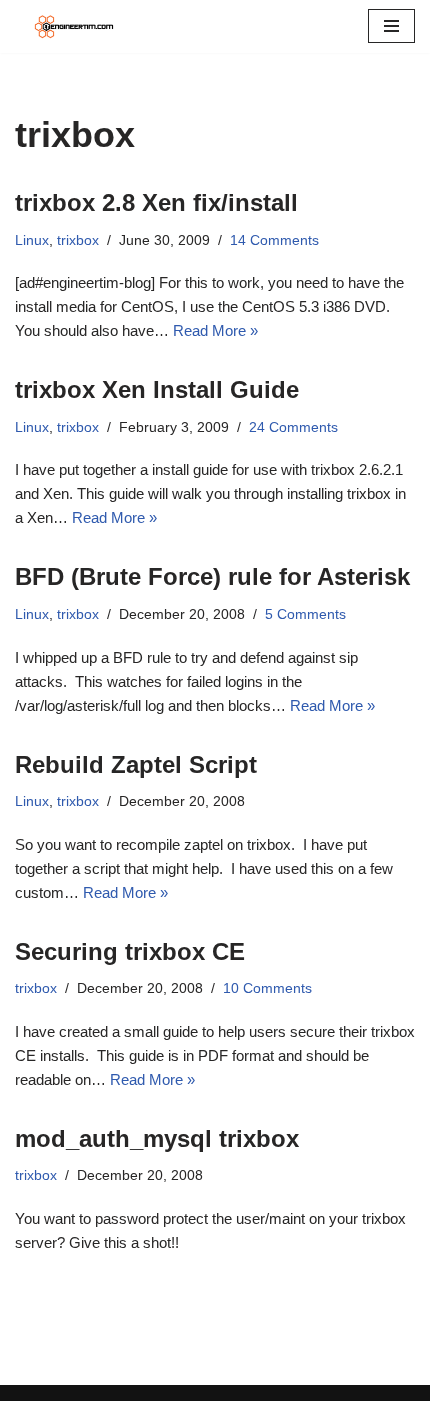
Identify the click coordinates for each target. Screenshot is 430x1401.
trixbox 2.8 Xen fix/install (156, 202)
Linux (32, 240)
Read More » (215, 330)
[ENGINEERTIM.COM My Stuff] (75, 26)
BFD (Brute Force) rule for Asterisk (212, 576)
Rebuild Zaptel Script (136, 764)
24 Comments (293, 427)
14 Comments (274, 240)
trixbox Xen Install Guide (157, 389)
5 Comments (305, 614)
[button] (391, 26)
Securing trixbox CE (130, 951)
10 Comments (267, 988)
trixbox (78, 240)
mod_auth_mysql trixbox (157, 1138)
